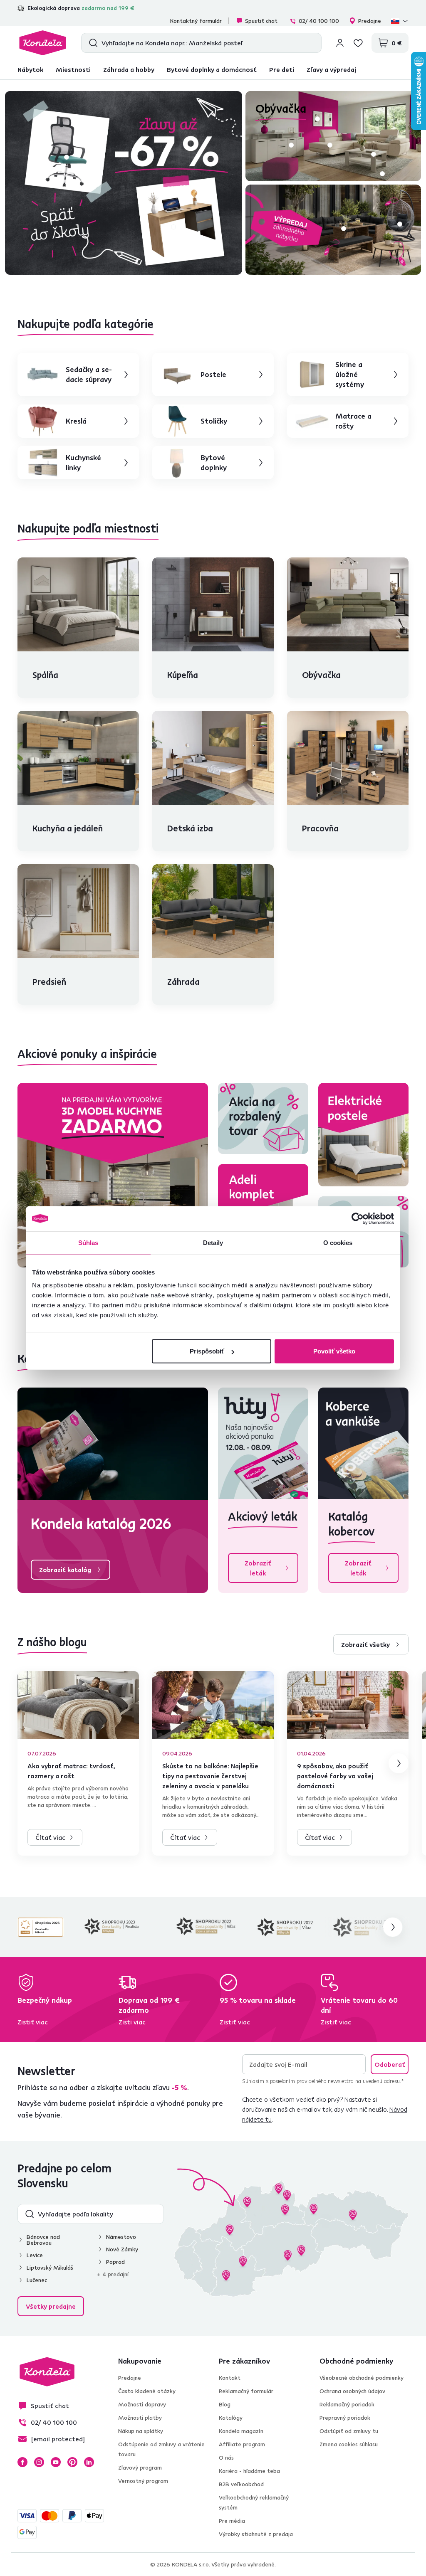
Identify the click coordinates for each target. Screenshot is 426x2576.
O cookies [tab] (338, 1242)
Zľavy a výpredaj (331, 69)
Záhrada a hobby (129, 69)
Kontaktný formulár (196, 21)
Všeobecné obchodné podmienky (362, 2378)
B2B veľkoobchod (241, 2484)
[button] (67, 157)
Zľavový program (140, 2468)
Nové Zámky (122, 2249)
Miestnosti (73, 69)
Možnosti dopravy (142, 2404)
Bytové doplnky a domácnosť (212, 69)
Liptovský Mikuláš (50, 2268)
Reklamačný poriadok (347, 2404)
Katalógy (231, 2418)
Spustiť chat (261, 21)
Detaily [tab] (213, 1242)
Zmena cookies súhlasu (349, 2444)
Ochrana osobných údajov (352, 2391)
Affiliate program (242, 2444)
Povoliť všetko (334, 1351)
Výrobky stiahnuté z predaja (256, 2534)
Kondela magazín (241, 2431)
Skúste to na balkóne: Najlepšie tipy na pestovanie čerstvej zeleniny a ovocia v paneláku (210, 1776)
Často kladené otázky (147, 2391)
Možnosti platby (140, 2418)
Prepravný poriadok (345, 2418)
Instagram (39, 2462)
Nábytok (30, 69)
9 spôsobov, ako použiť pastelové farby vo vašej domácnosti (335, 1776)
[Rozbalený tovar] (263, 1118)
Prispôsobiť (207, 1351)
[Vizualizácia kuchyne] (113, 1175)
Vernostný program (143, 2481)
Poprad (115, 2262)
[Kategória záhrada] (333, 230)
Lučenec (37, 2280)
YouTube (56, 2462)
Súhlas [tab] (88, 1242)
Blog (225, 2404)
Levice (35, 2255)
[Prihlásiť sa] (340, 43)
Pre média (232, 2521)
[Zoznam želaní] (358, 43)
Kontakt (230, 2378)
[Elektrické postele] (363, 1135)
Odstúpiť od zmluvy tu (349, 2431)
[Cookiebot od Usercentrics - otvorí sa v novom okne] (358, 1218)
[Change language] (400, 21)
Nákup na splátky (141, 2431)
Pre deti (282, 69)
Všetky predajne (51, 2306)
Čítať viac (50, 1837)
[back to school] (124, 183)
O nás (226, 2458)
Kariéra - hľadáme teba (249, 2471)
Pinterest (72, 2462)
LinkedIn (89, 2462)
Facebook (22, 2462)
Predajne (370, 21)
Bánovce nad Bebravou (43, 2240)
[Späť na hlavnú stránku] (43, 43)
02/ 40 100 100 (319, 21)
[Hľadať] (91, 43)
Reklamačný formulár (246, 2391)
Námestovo (121, 2237)
